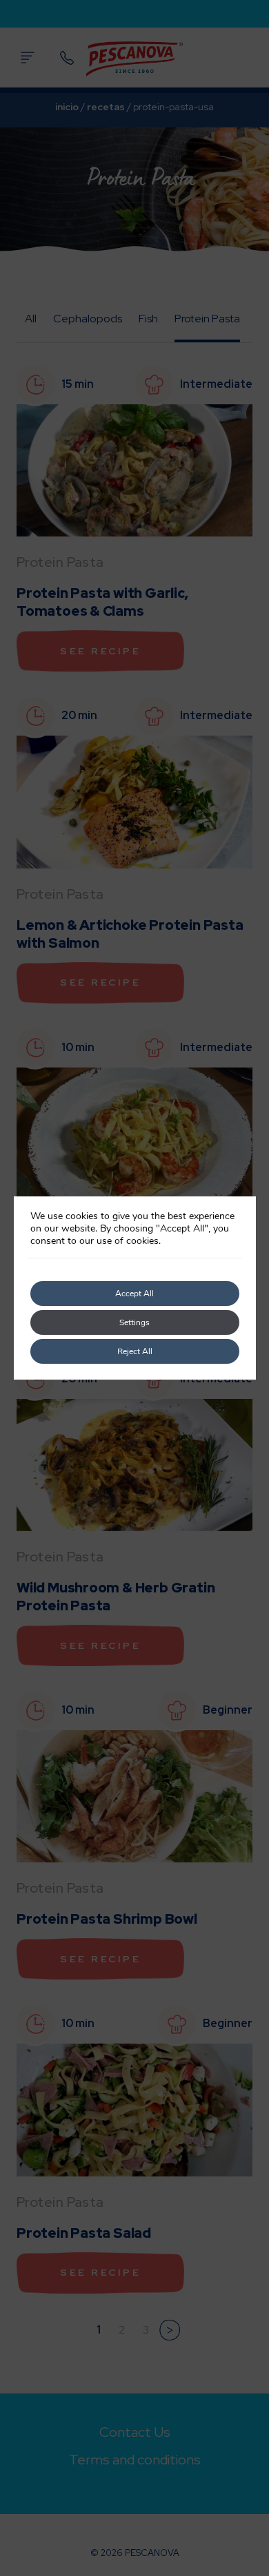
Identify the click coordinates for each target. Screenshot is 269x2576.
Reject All (135, 1351)
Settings (134, 1322)
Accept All (134, 1294)
